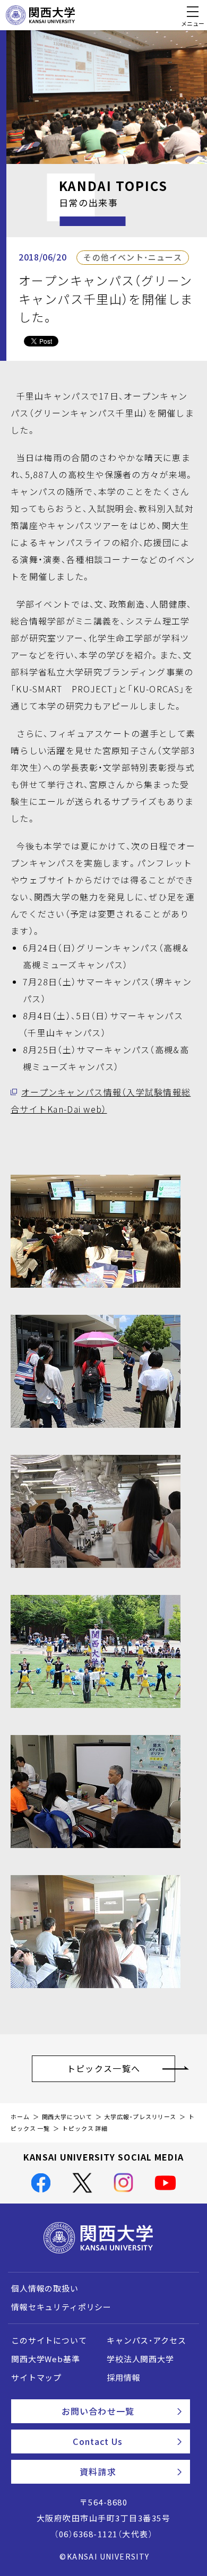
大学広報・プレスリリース (140, 2117)
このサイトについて (49, 2340)
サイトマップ (36, 2378)
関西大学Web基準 (46, 2359)
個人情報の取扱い (45, 2288)
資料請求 (98, 2471)
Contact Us (98, 2441)
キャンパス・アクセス (146, 2340)
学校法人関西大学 (140, 2359)
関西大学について (67, 2117)
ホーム (20, 2117)
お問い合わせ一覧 (98, 2411)
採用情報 (123, 2378)
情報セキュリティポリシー (61, 2307)
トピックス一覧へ (103, 2068)
